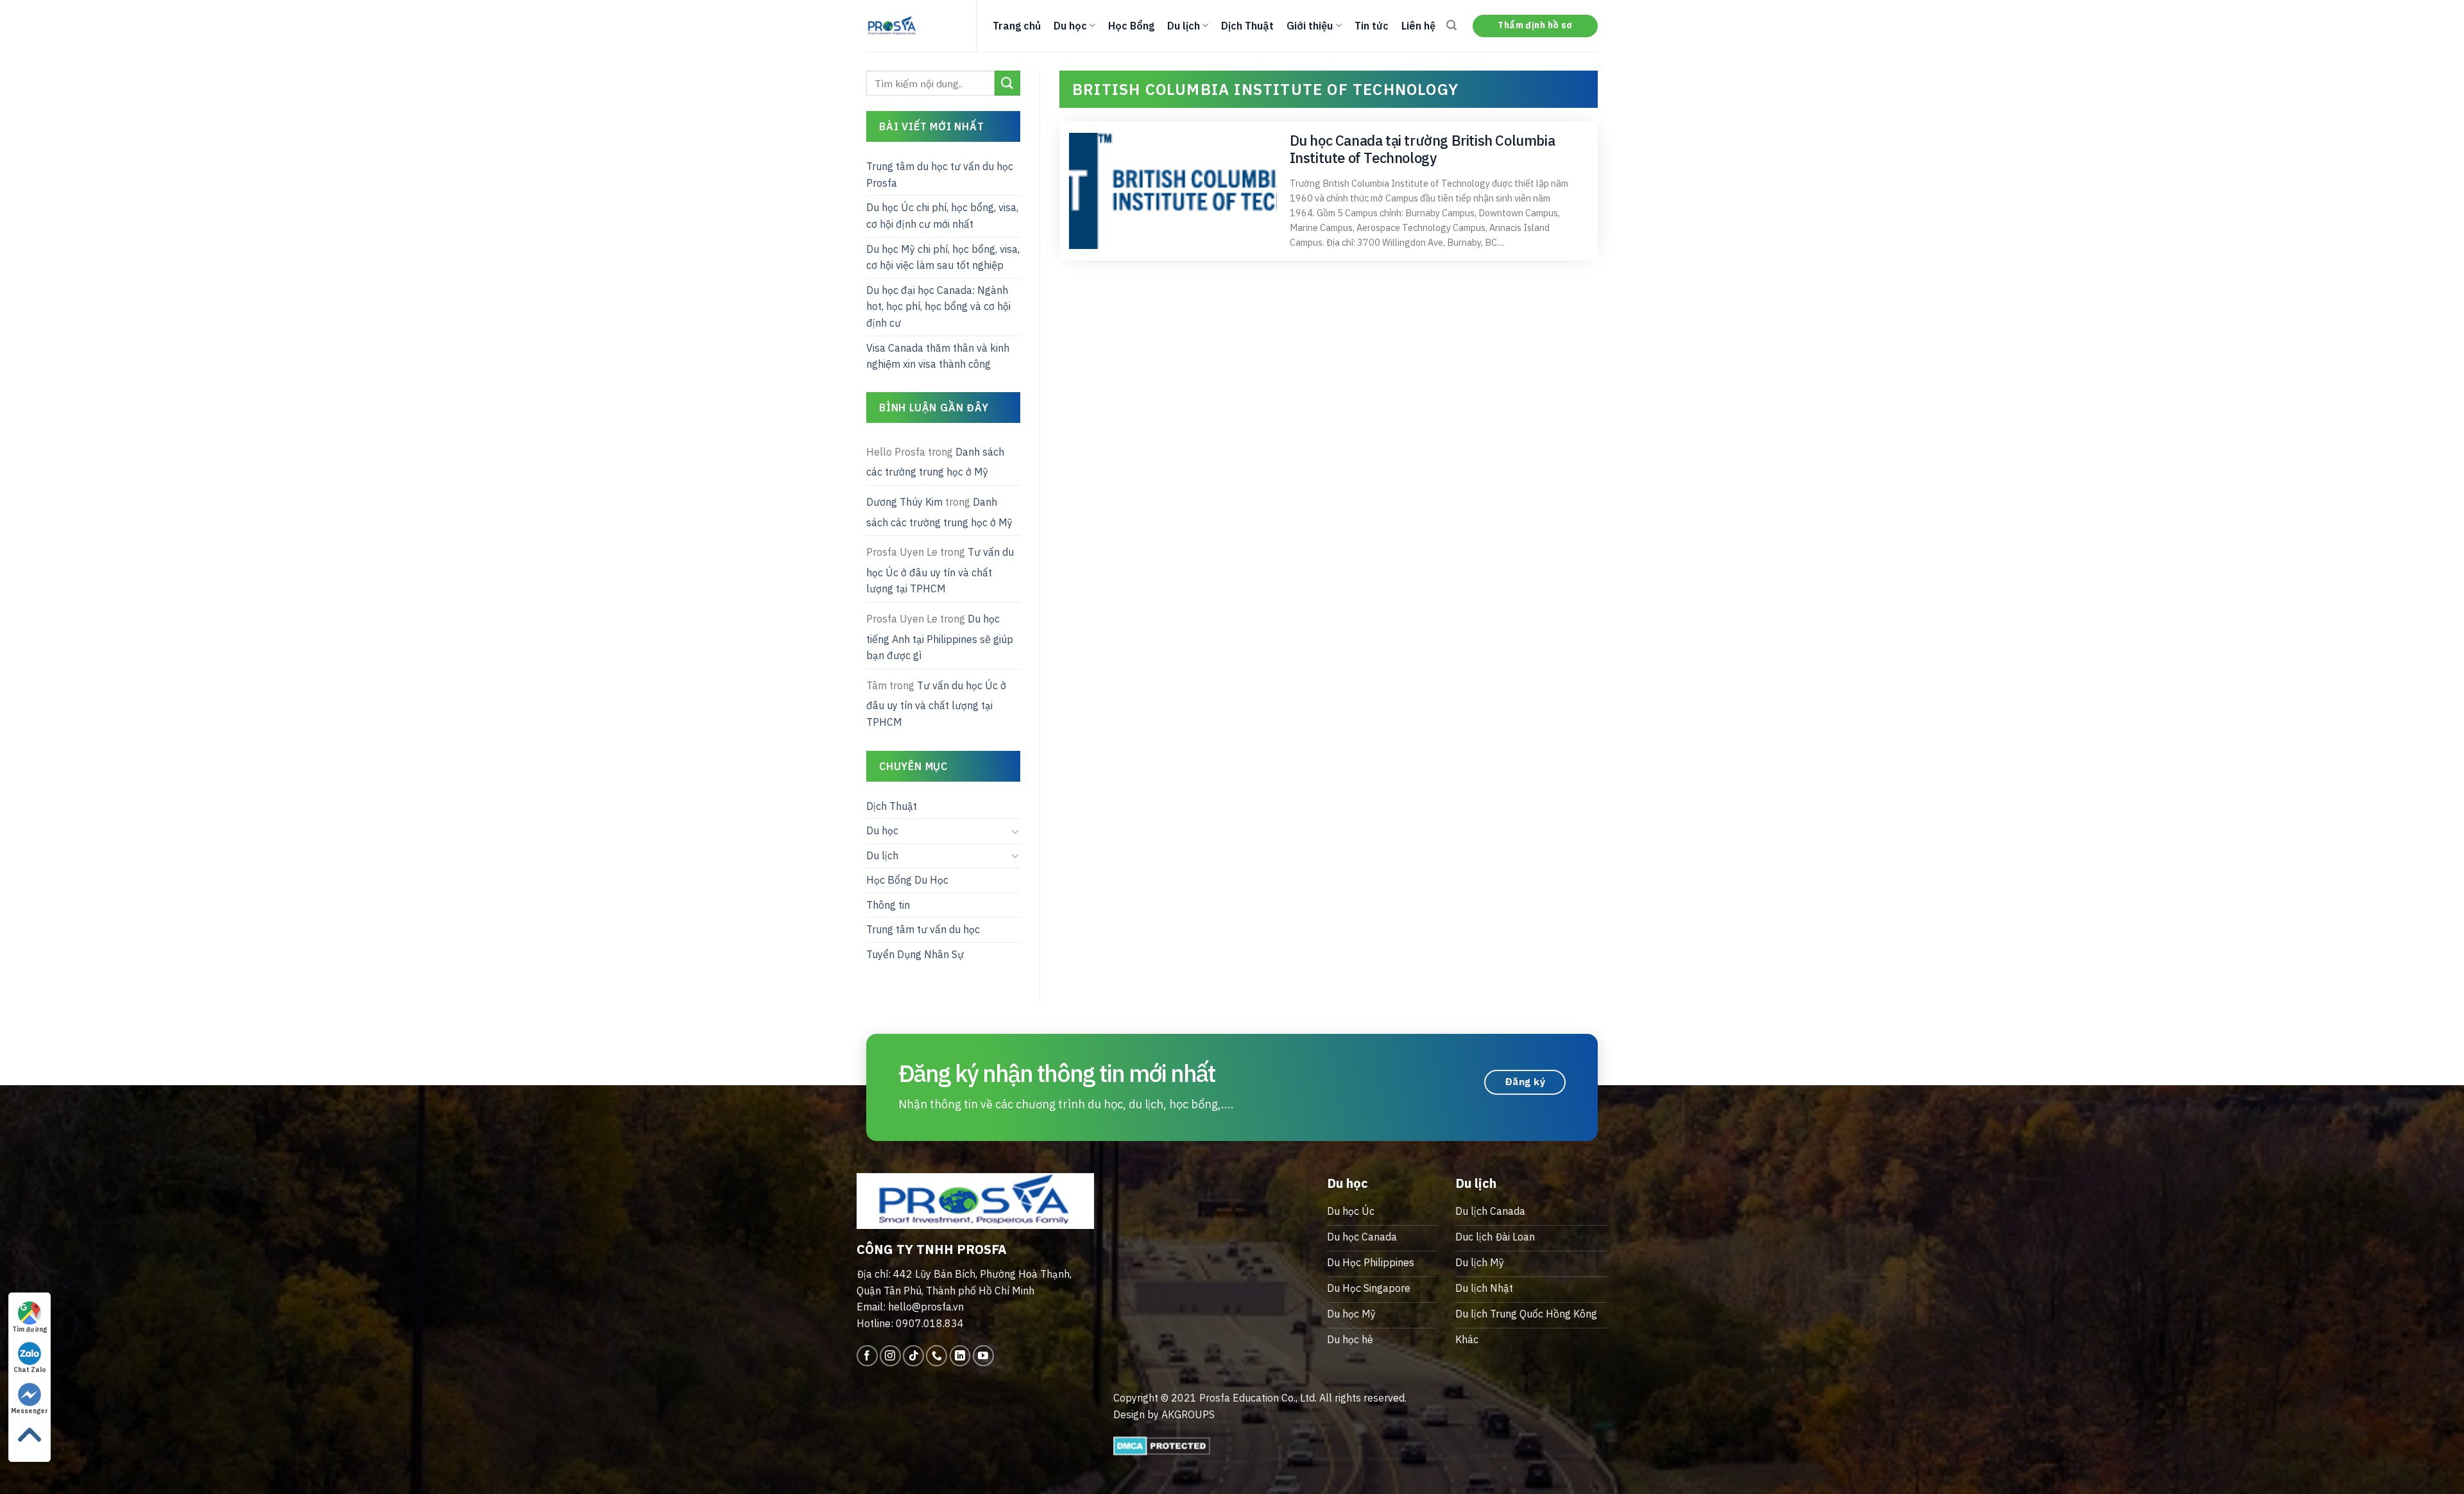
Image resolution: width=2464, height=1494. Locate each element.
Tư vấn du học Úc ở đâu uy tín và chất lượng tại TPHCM (940, 570)
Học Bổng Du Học (907, 880)
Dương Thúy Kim (904, 502)
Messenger (30, 1411)
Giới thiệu (1310, 26)
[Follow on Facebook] (867, 1356)
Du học (1070, 26)
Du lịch (1184, 26)
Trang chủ (1017, 26)
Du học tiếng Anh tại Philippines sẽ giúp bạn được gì (940, 637)
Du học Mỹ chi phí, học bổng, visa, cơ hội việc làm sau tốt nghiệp (943, 257)
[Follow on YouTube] (983, 1356)
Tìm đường (30, 1329)
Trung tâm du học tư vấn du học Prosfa (940, 175)
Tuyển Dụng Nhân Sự (915, 954)
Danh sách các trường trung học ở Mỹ (935, 462)
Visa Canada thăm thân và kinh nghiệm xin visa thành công (938, 356)
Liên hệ (1418, 26)
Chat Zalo (30, 1370)
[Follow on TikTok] (913, 1356)
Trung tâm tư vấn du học (923, 929)
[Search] (1451, 25)
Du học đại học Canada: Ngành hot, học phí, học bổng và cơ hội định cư (938, 306)
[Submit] (1007, 83)
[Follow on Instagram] (890, 1356)
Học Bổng (1131, 26)
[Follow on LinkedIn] (960, 1356)
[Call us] (937, 1356)
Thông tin (888, 905)
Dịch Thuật (1247, 26)
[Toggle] (1015, 831)
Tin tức (1372, 26)
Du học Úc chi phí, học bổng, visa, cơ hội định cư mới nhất (942, 216)
